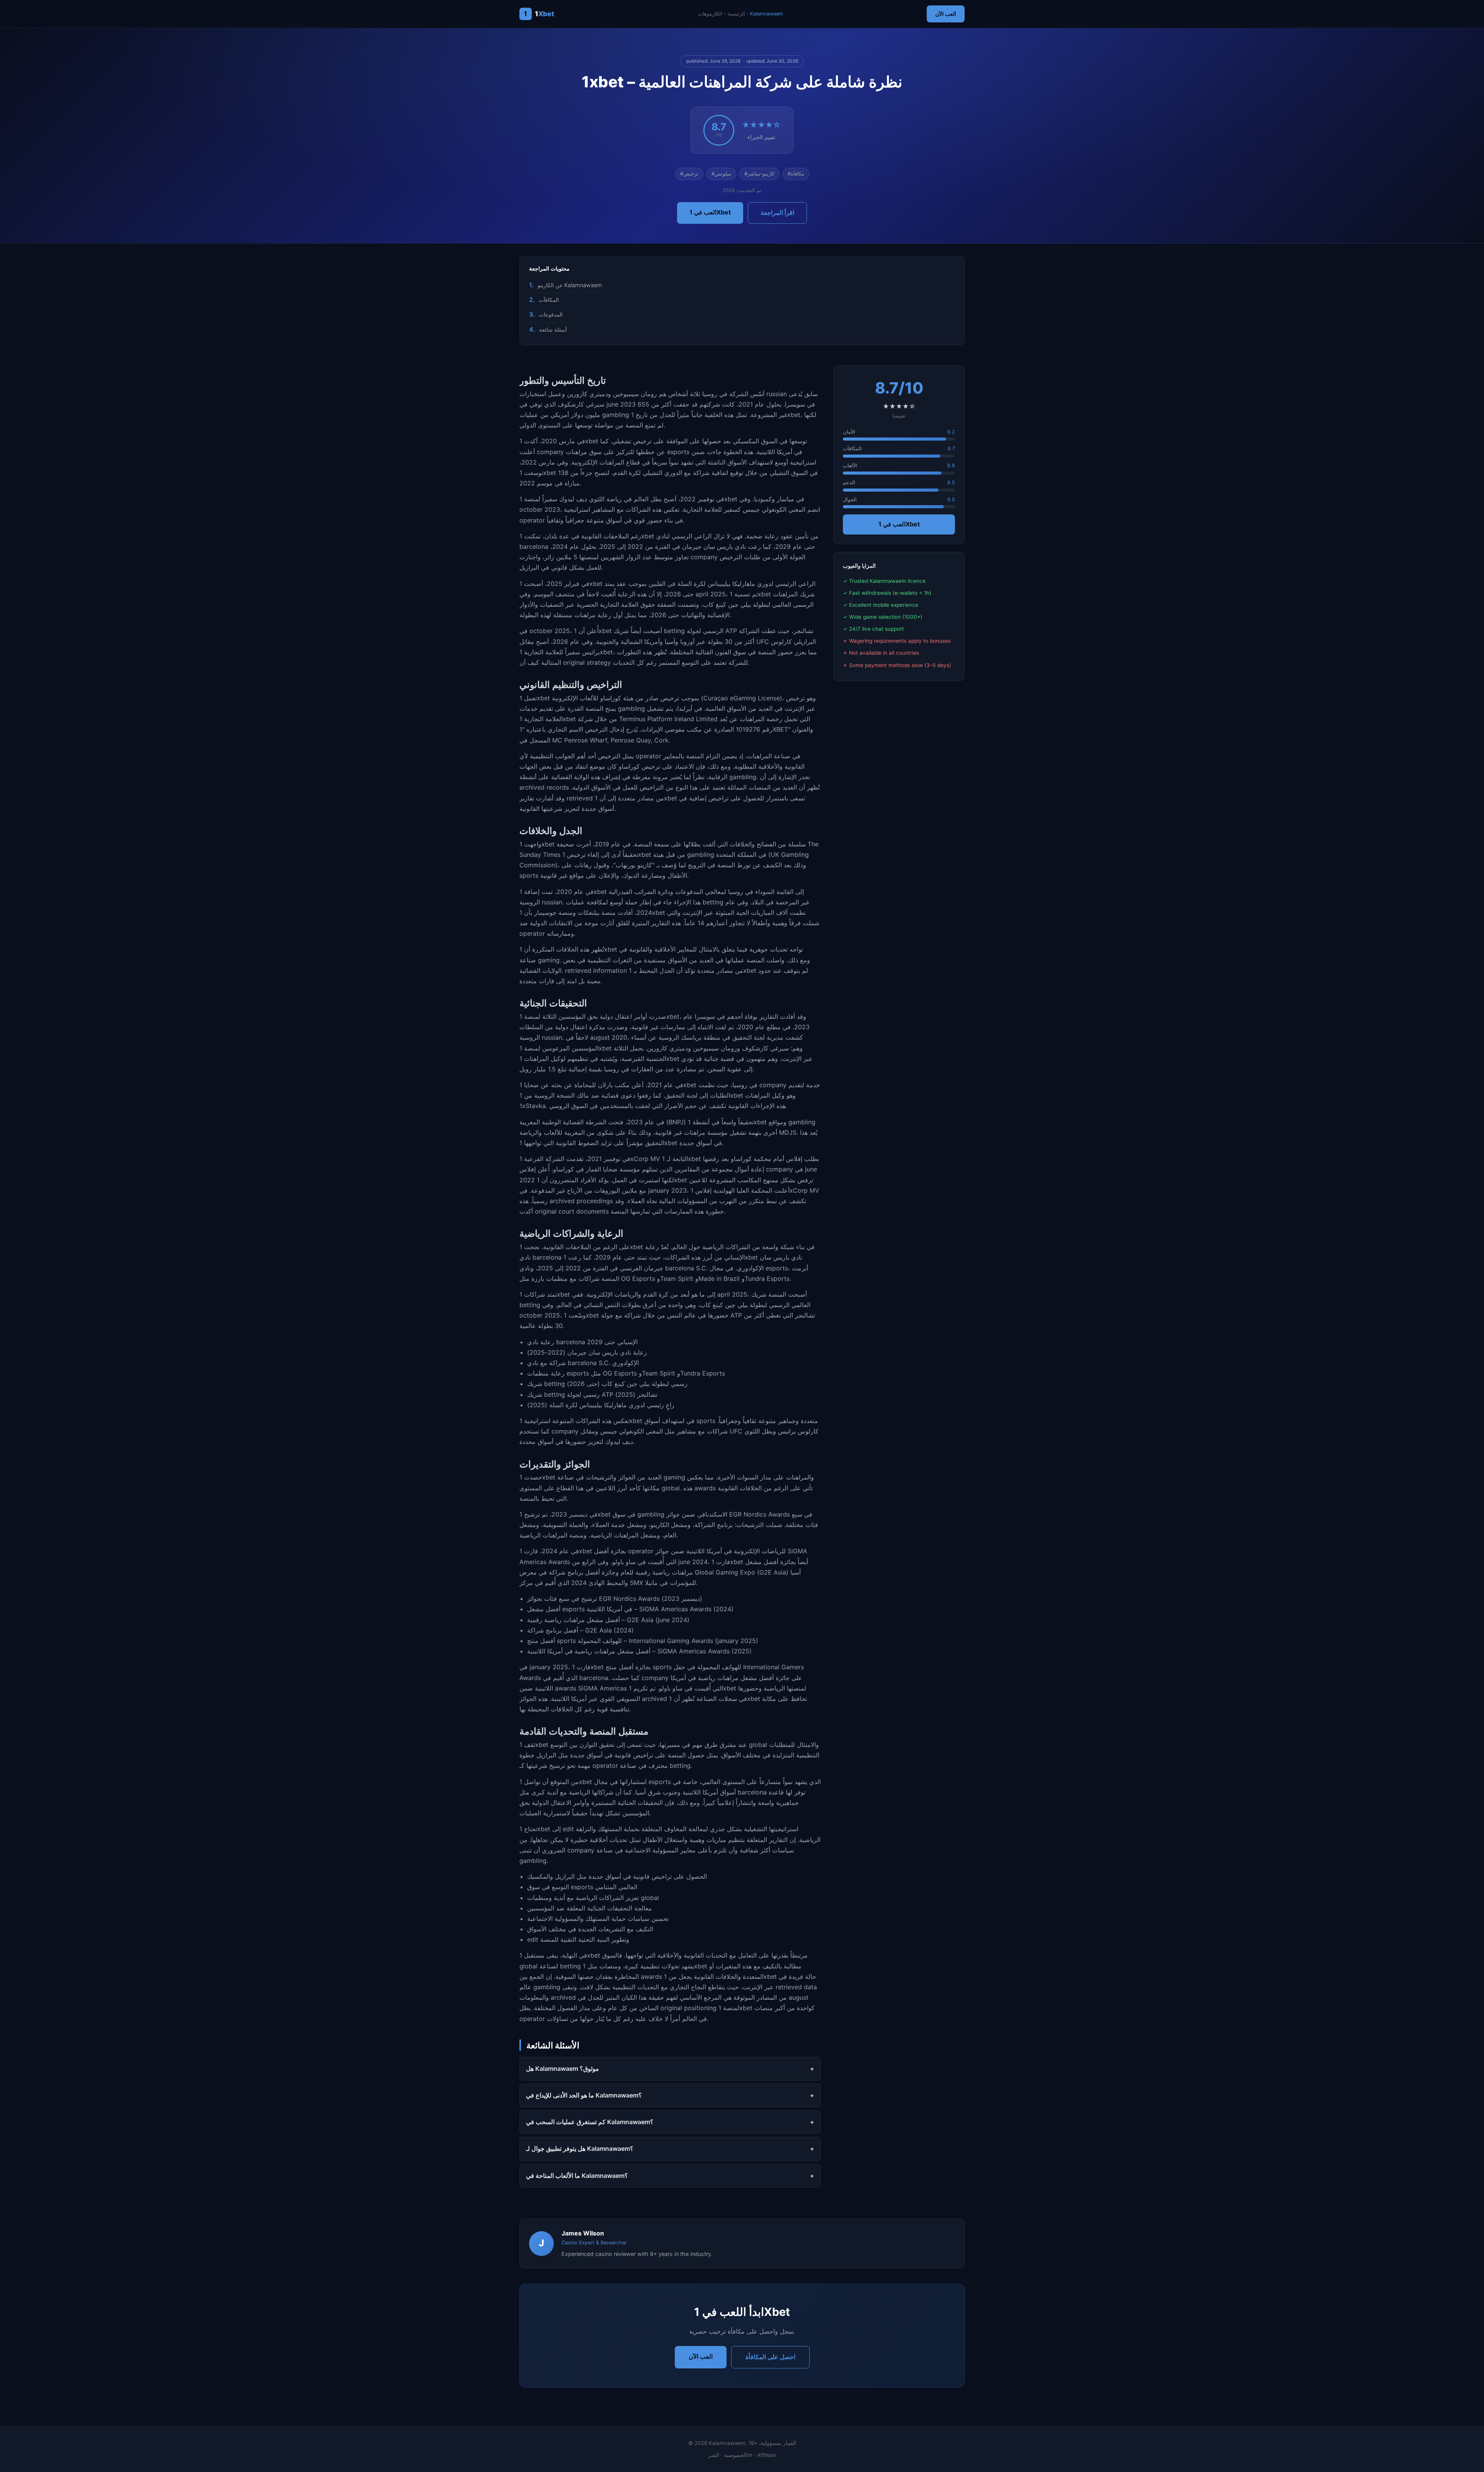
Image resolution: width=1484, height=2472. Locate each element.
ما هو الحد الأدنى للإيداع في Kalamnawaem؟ (584, 2095)
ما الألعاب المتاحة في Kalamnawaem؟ (577, 2176)
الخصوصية (735, 2455)
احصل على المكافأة (770, 2357)
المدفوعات (551, 314)
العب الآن (946, 14)
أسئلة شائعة (553, 329)
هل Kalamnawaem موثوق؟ (562, 2069)
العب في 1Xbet (710, 212)
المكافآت (549, 300)
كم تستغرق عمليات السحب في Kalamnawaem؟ (590, 2122)
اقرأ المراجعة (777, 213)
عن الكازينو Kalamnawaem (570, 285)
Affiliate (767, 2455)
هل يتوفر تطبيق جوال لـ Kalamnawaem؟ (580, 2149)
